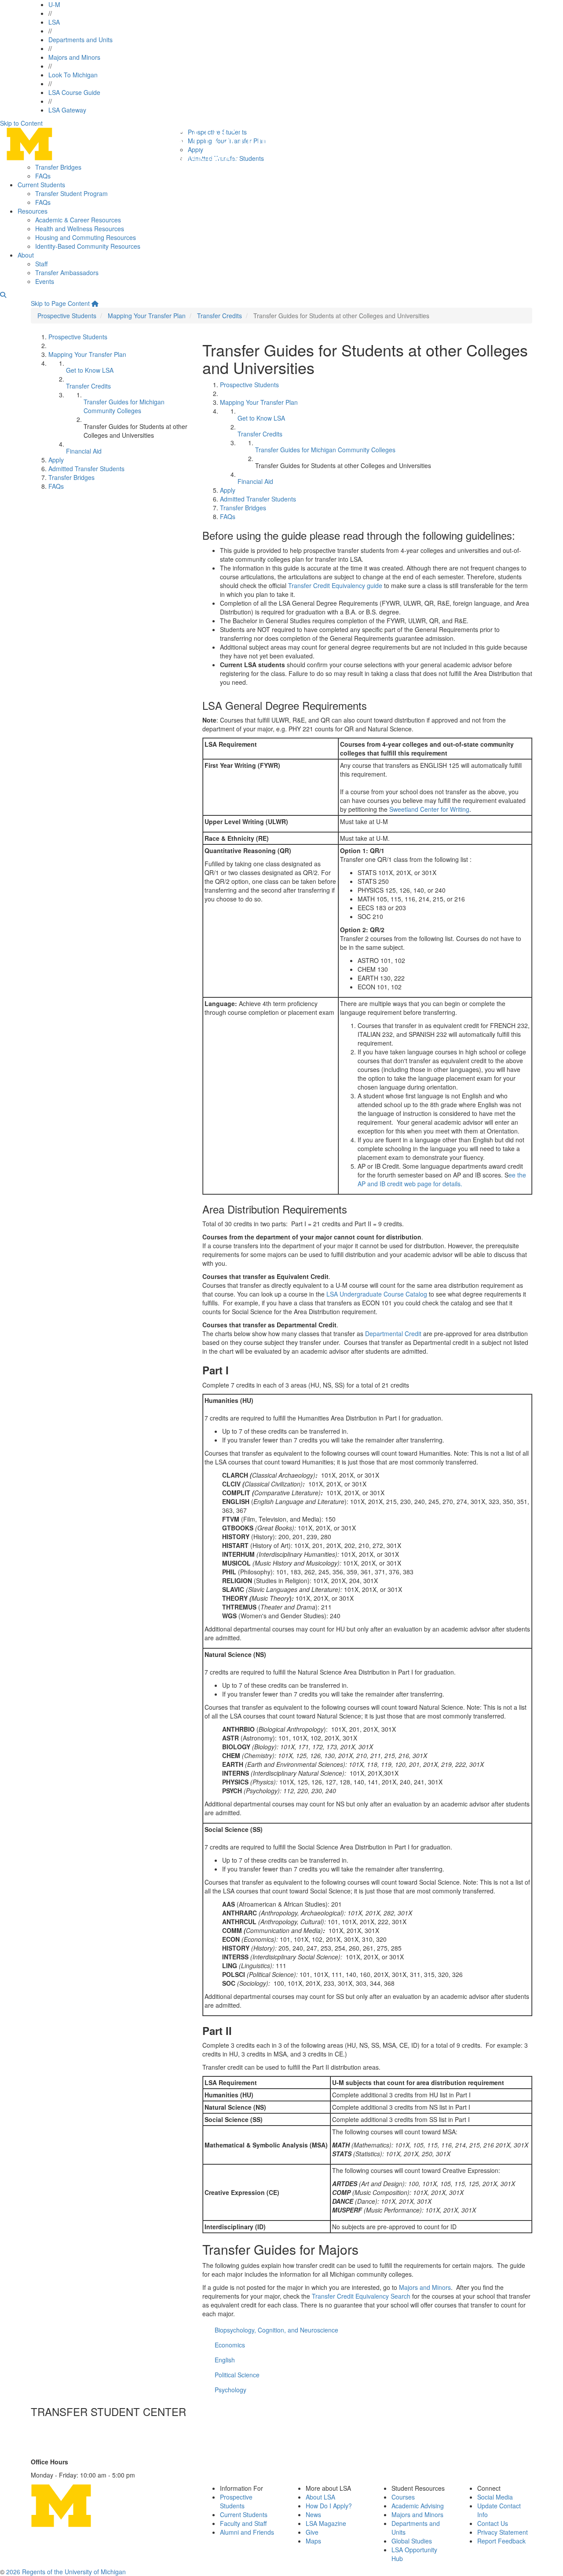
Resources (33, 211)
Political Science (237, 2375)
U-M (54, 4)
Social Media (495, 2497)
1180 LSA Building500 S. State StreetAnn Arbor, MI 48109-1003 (73, 2435)
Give (312, 2532)
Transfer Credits (219, 316)
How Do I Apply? (329, 2506)
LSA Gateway (67, 110)
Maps (313, 2541)
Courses (403, 2497)
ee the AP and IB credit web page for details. (442, 1179)
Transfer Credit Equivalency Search (361, 2296)
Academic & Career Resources (78, 220)
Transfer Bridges (58, 167)
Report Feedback (501, 2541)
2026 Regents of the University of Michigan (66, 2572)
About (26, 255)
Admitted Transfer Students (86, 469)
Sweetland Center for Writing (429, 809)
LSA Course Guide (74, 92)
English (225, 2360)
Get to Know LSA (90, 370)
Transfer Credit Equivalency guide (335, 585)
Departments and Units (80, 40)
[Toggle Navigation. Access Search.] (3, 294)
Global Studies (412, 2541)
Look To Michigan (73, 75)
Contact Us (56, 2453)
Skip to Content (21, 123)
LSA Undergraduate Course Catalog (377, 1294)
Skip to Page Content (60, 303)
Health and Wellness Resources (80, 229)
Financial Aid (84, 451)
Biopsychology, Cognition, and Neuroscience (276, 2330)
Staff (41, 264)
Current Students (41, 185)
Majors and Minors (74, 57)
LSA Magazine (326, 2523)
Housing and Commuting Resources (86, 237)
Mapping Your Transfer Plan (147, 316)
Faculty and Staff (243, 2523)
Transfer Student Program (71, 193)
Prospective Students (67, 316)
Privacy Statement (503, 2532)
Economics (230, 2345)
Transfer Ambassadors (67, 272)
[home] (95, 303)
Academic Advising (418, 2506)
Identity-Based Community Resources (88, 246)
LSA (54, 22)
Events (45, 281)
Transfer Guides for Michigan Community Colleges (124, 406)
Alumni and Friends (247, 2532)
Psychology (230, 2390)
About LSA (320, 2497)
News (313, 2514)
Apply (56, 460)
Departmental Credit (393, 1333)
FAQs (43, 176)
